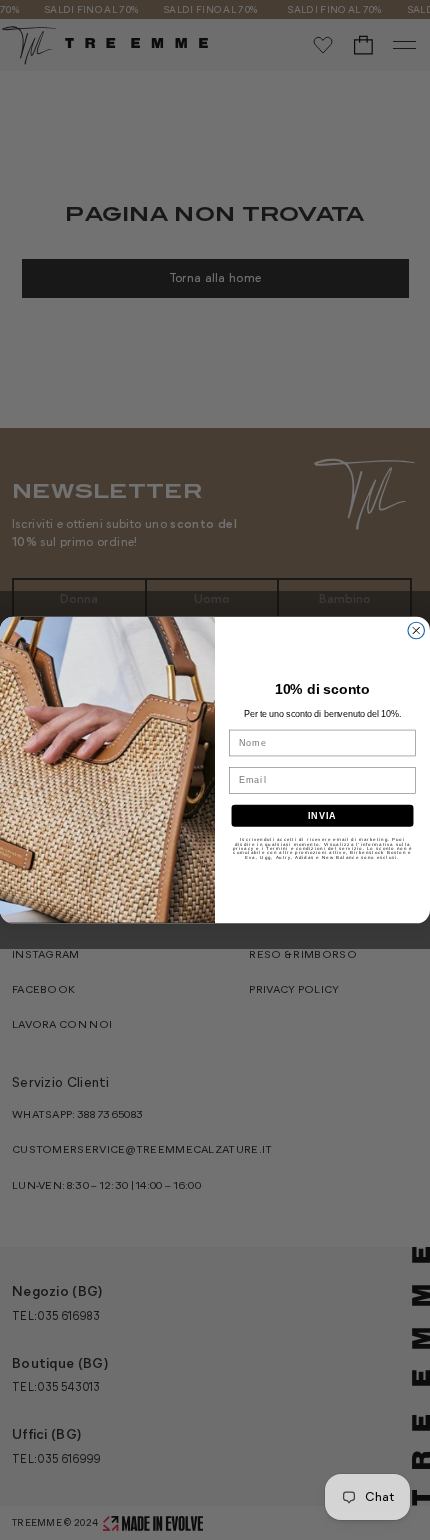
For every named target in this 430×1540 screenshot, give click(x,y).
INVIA (322, 815)
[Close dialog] (416, 630)
